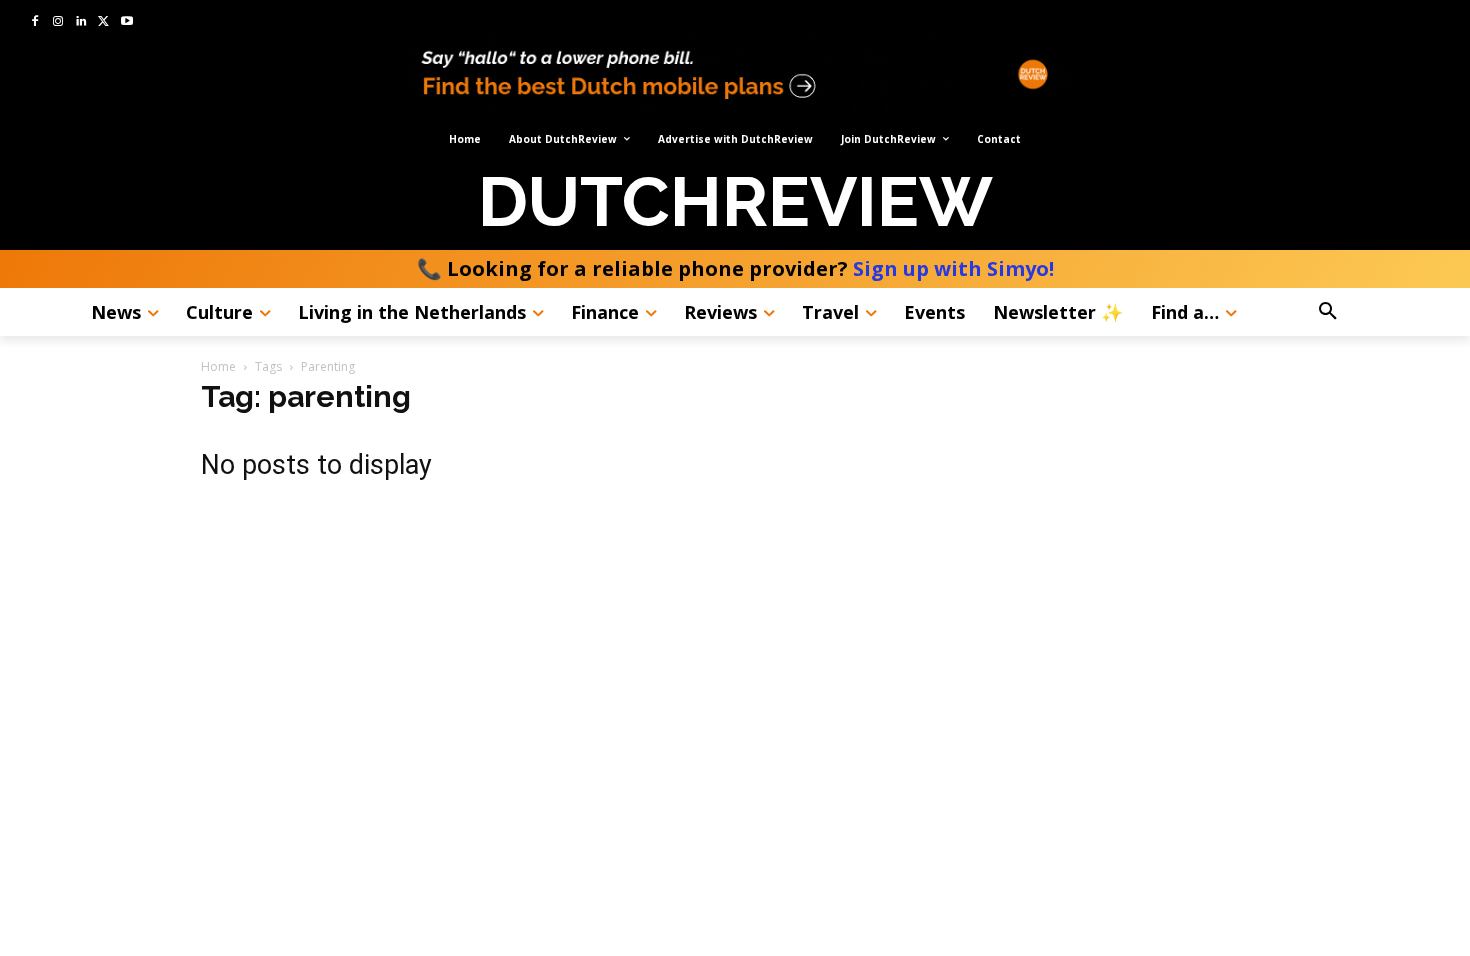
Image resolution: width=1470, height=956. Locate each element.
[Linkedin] (81, 22)
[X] (103, 22)
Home (218, 366)
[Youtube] (126, 22)
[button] (1375, 312)
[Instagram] (58, 22)
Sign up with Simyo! (953, 268)
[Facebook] (35, 22)
